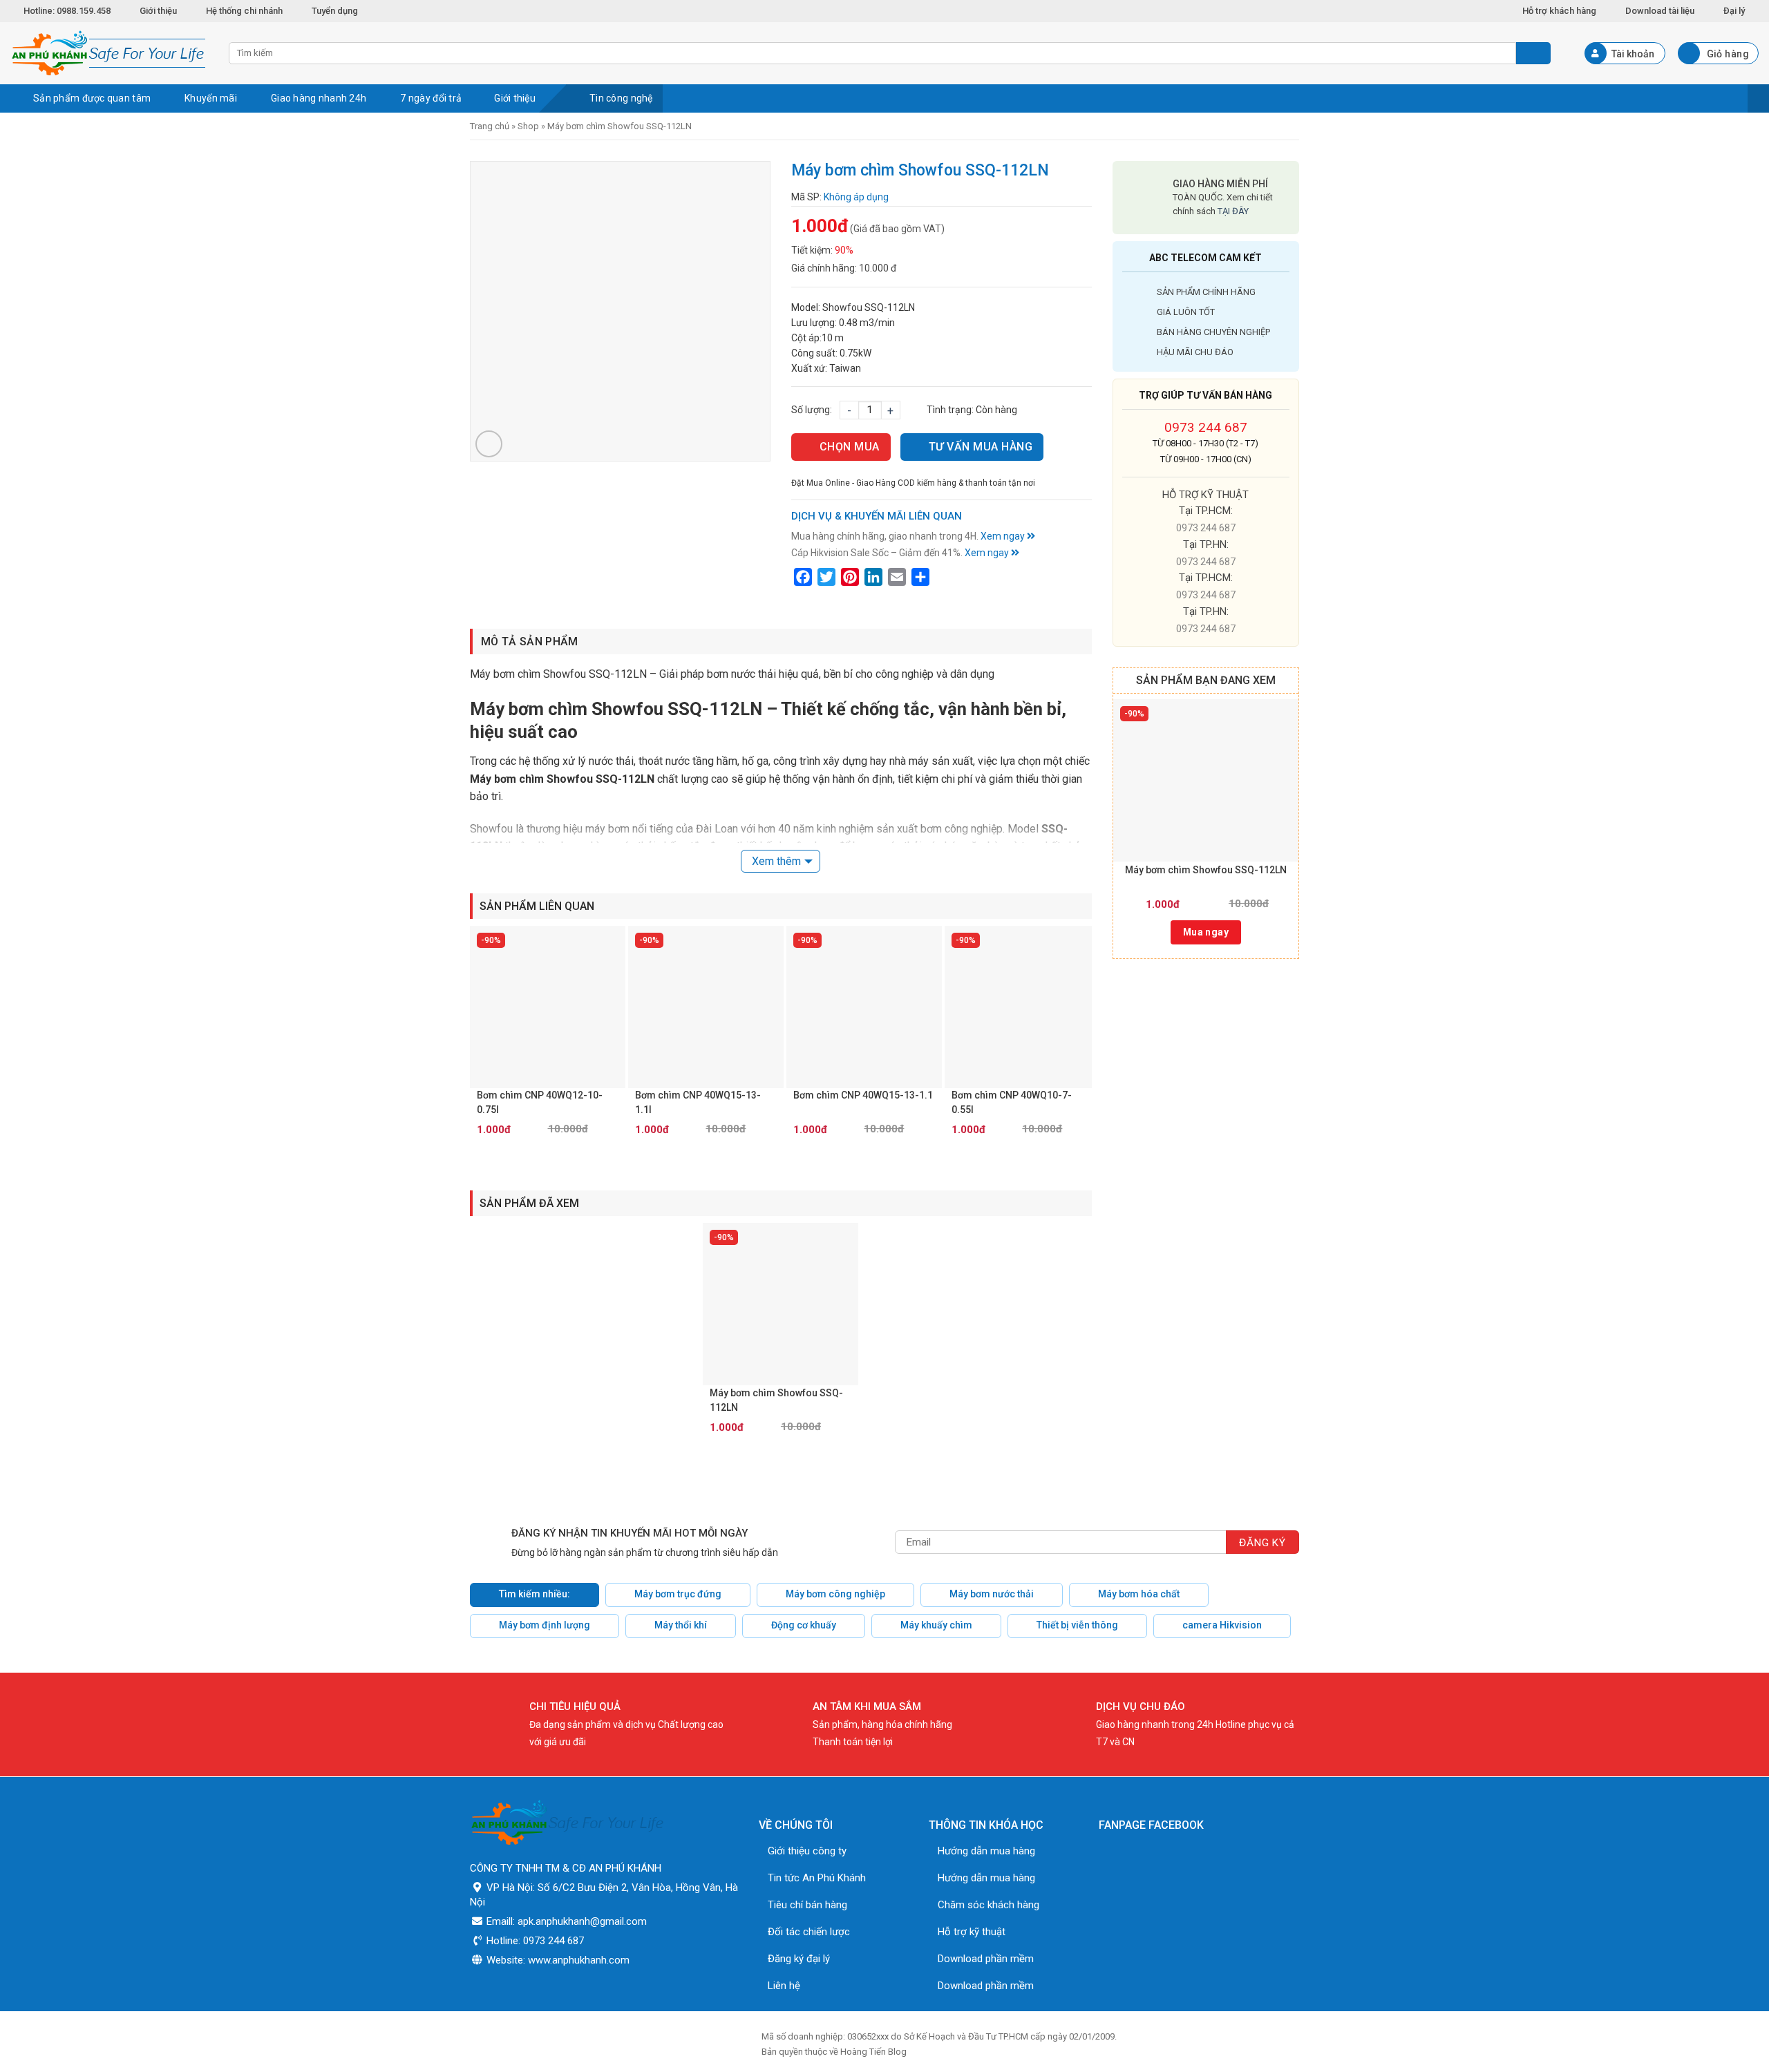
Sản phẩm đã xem (529, 1203)
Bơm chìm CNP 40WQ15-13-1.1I (698, 1102)
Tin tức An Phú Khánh (817, 1878)
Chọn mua (850, 447)
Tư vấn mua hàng (981, 447)
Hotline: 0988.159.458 (67, 11)
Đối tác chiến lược (809, 1932)
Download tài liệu (1660, 11)
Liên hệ (784, 1986)
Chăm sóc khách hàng (988, 1905)
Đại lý (1734, 11)
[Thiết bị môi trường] (109, 53)
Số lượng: (812, 410)
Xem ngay (1004, 536)
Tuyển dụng (335, 11)
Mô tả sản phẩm (529, 641)
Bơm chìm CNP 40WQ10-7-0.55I (1012, 1102)
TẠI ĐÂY (1233, 211)
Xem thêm (776, 861)
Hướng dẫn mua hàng (986, 1851)
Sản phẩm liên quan (537, 906)
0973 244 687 (1206, 427)
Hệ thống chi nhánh (244, 11)
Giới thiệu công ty (807, 1851)
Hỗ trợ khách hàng (1559, 11)
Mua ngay (1206, 932)
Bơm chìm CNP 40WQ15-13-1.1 (863, 1095)
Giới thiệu (158, 11)
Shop (528, 126)
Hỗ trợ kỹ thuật (972, 1932)
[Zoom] (489, 444)
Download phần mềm (986, 1959)
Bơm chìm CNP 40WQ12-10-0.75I (540, 1102)
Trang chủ (490, 126)
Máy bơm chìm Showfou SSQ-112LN (1206, 870)
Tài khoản (1633, 54)
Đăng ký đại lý (799, 1959)
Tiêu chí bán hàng (807, 1905)
